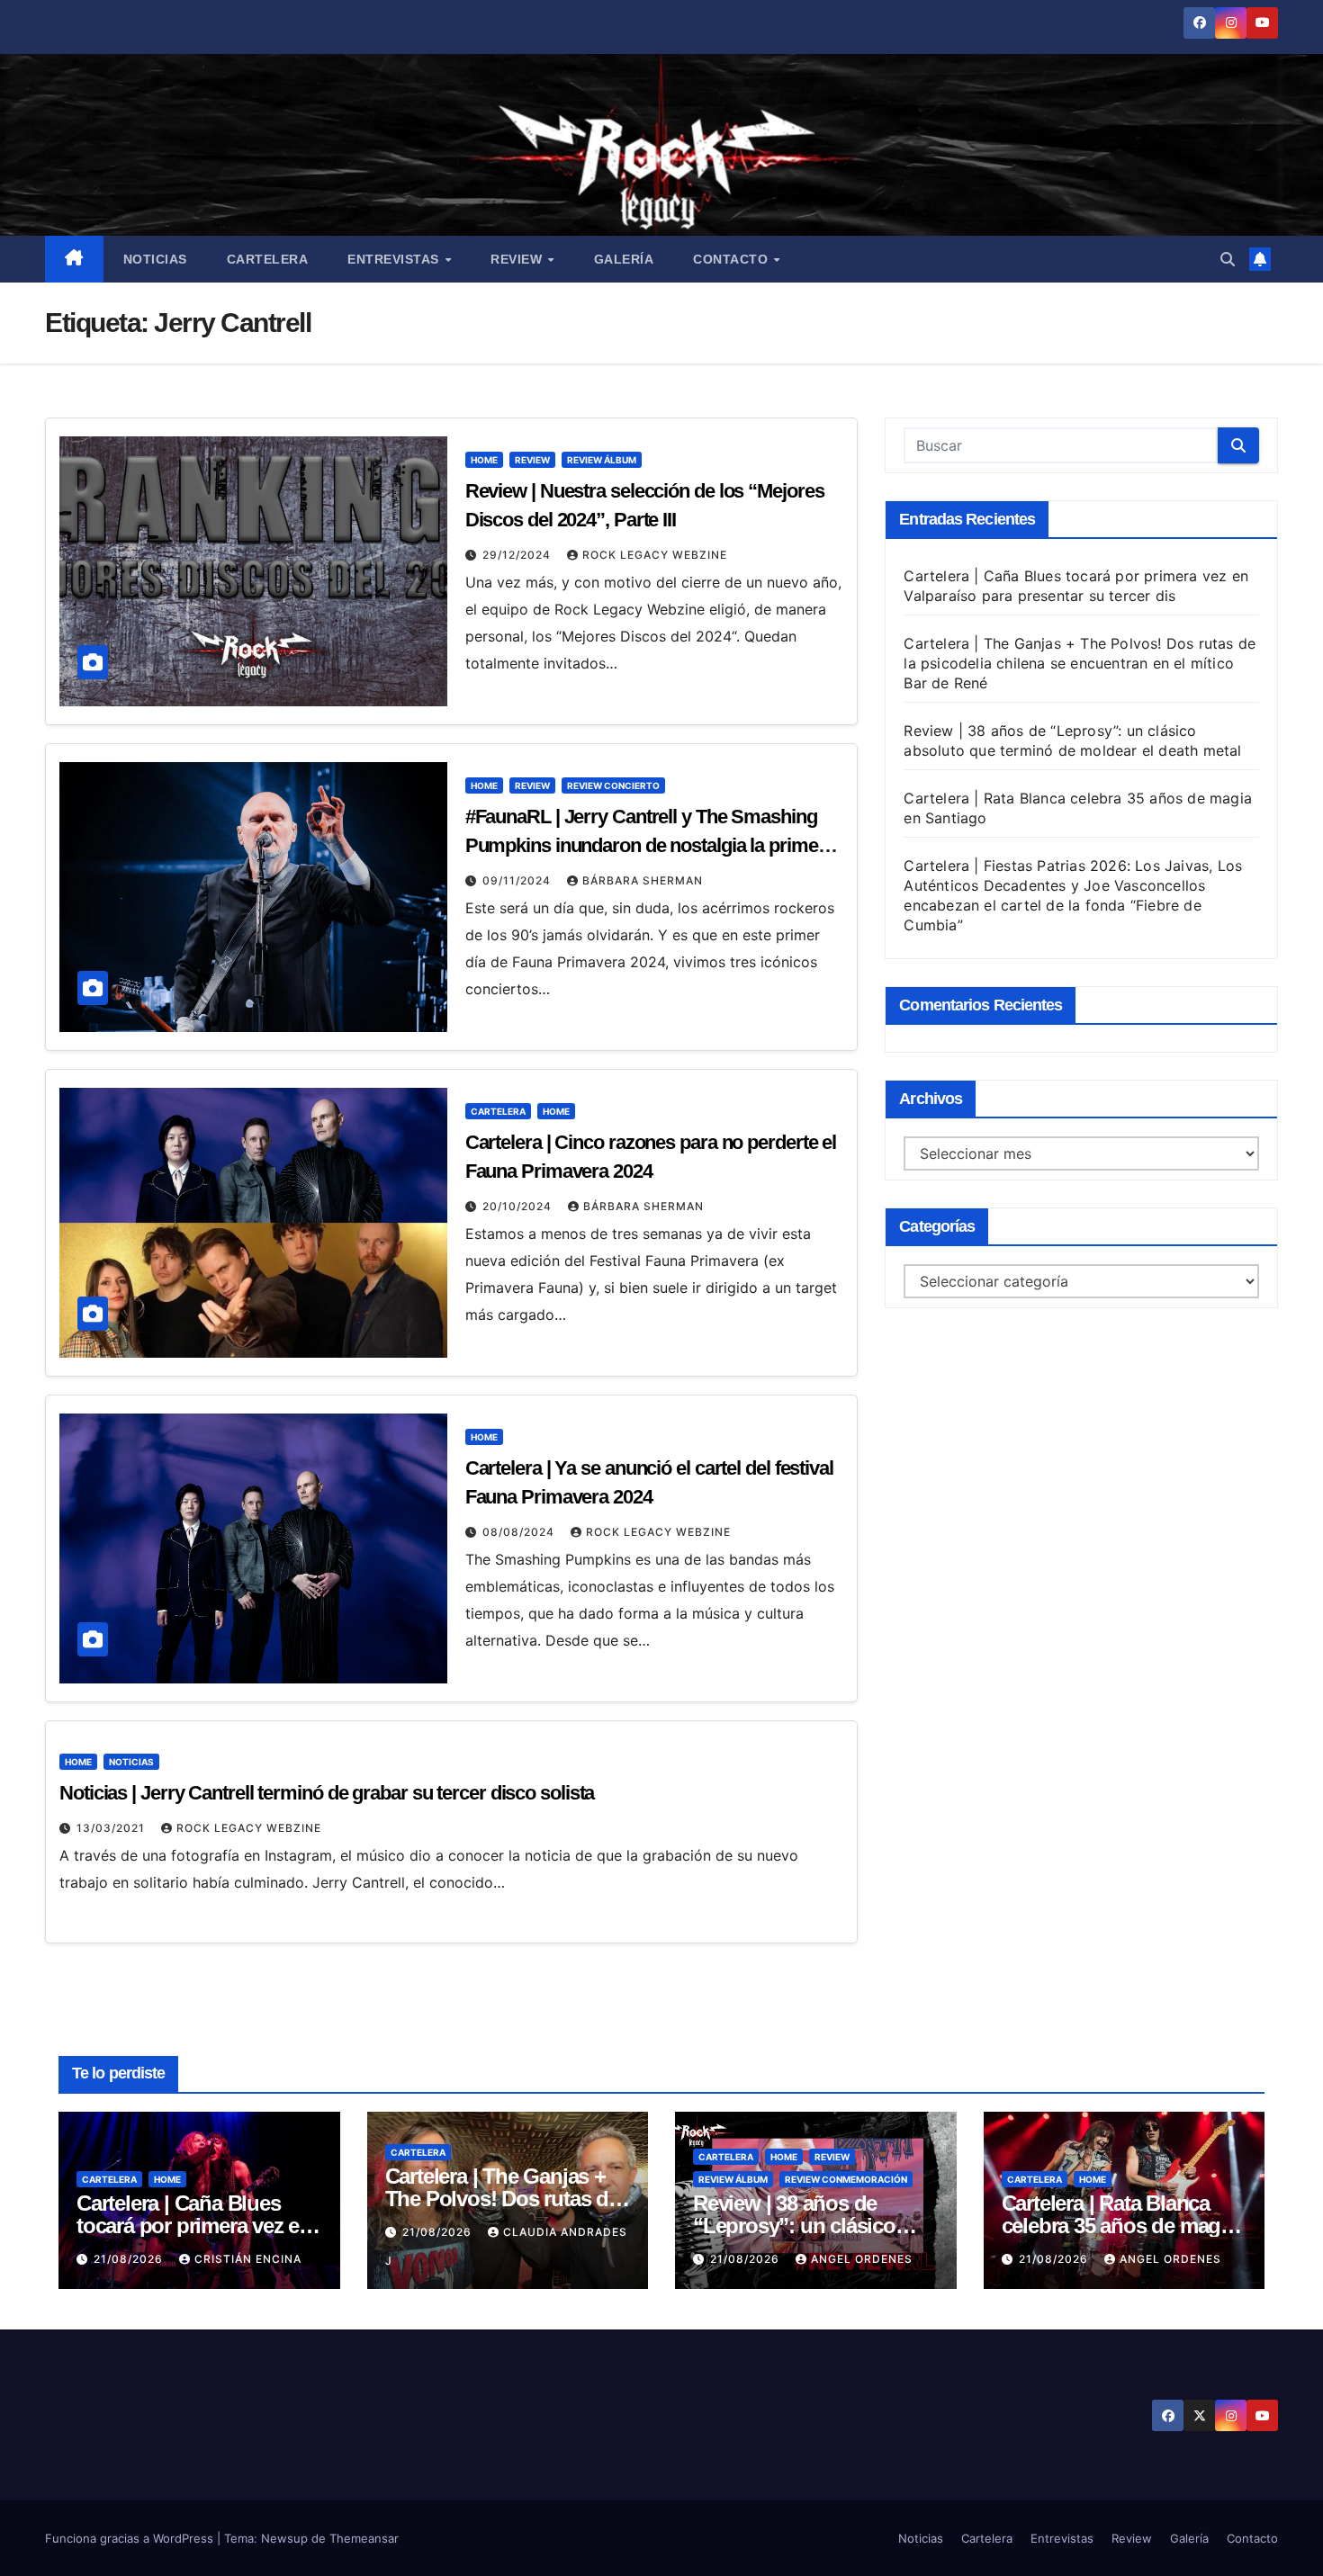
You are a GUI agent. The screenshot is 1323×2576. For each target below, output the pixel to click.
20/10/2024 (519, 1206)
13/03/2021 (112, 1828)
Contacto (733, 259)
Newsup (284, 2538)
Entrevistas (395, 259)
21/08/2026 (130, 2259)
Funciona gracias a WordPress (131, 2538)
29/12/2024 (518, 555)
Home (484, 460)
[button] (1228, 259)
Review (518, 259)
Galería (624, 259)
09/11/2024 (518, 880)
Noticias (155, 259)
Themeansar (364, 2538)
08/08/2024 (520, 1532)
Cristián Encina (248, 2259)
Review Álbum (602, 460)
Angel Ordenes (862, 2259)
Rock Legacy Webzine (655, 555)
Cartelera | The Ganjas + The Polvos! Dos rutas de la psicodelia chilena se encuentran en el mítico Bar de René (1080, 663)
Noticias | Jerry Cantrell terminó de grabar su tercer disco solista (327, 1793)
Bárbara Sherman (643, 880)
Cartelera (268, 259)
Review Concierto (613, 785)
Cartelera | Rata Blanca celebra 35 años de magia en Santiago (1119, 2226)
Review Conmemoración (846, 2179)
